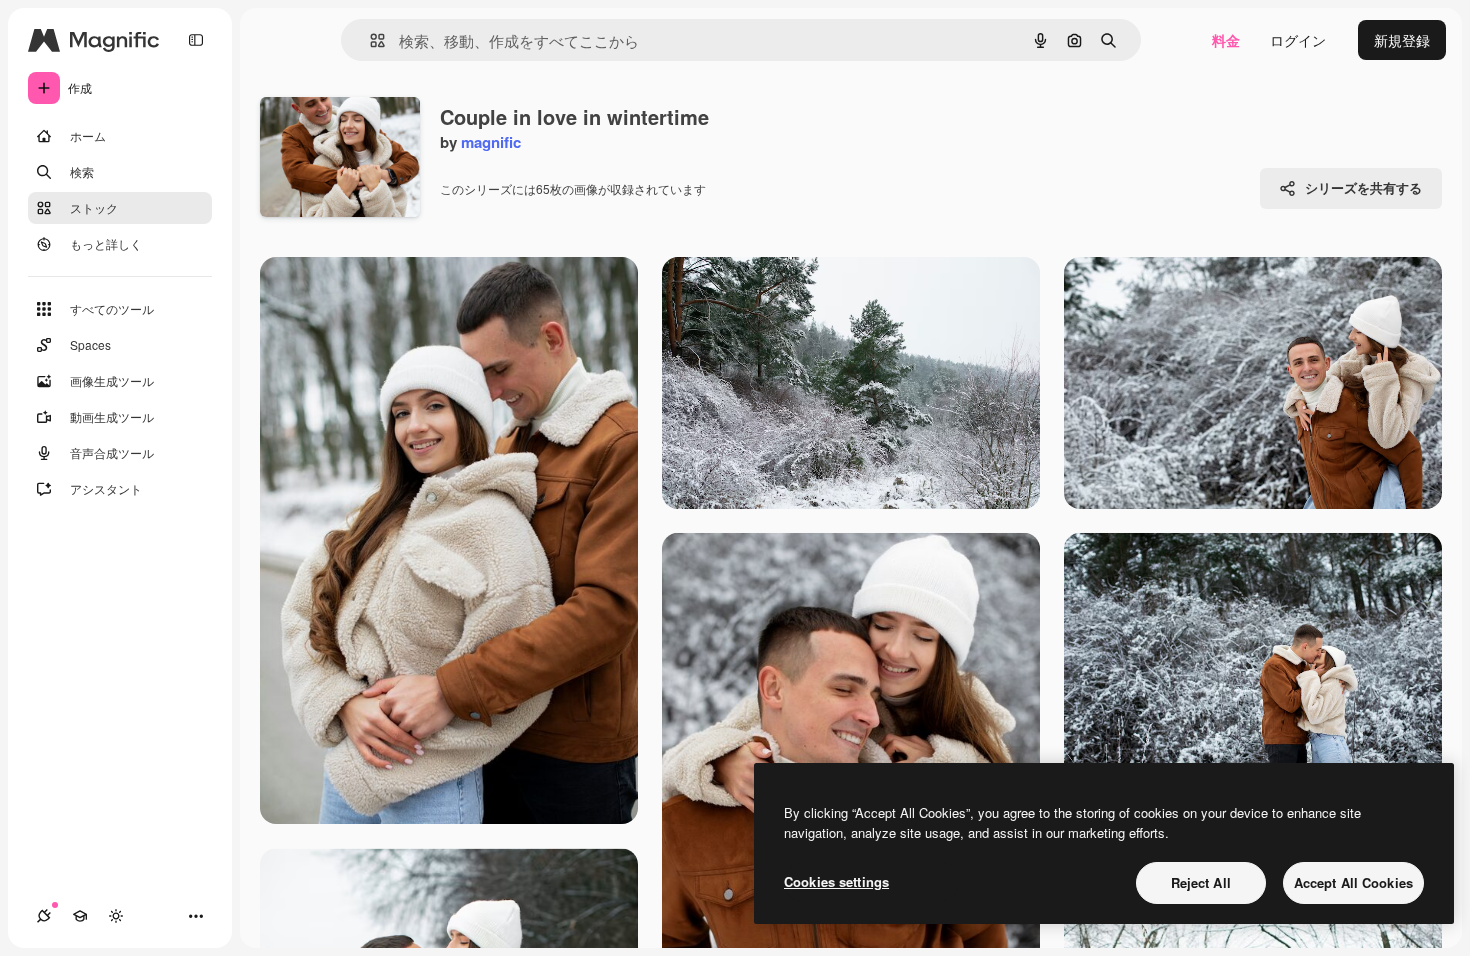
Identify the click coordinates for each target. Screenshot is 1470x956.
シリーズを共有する (1363, 187)
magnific (491, 142)
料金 (1226, 40)
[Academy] (80, 916)
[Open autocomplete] (369, 40)
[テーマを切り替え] (116, 916)
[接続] (44, 916)
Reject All (1201, 882)
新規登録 (1402, 40)
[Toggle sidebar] (196, 40)
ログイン (1298, 40)
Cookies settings (836, 881)
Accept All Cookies (1353, 882)
